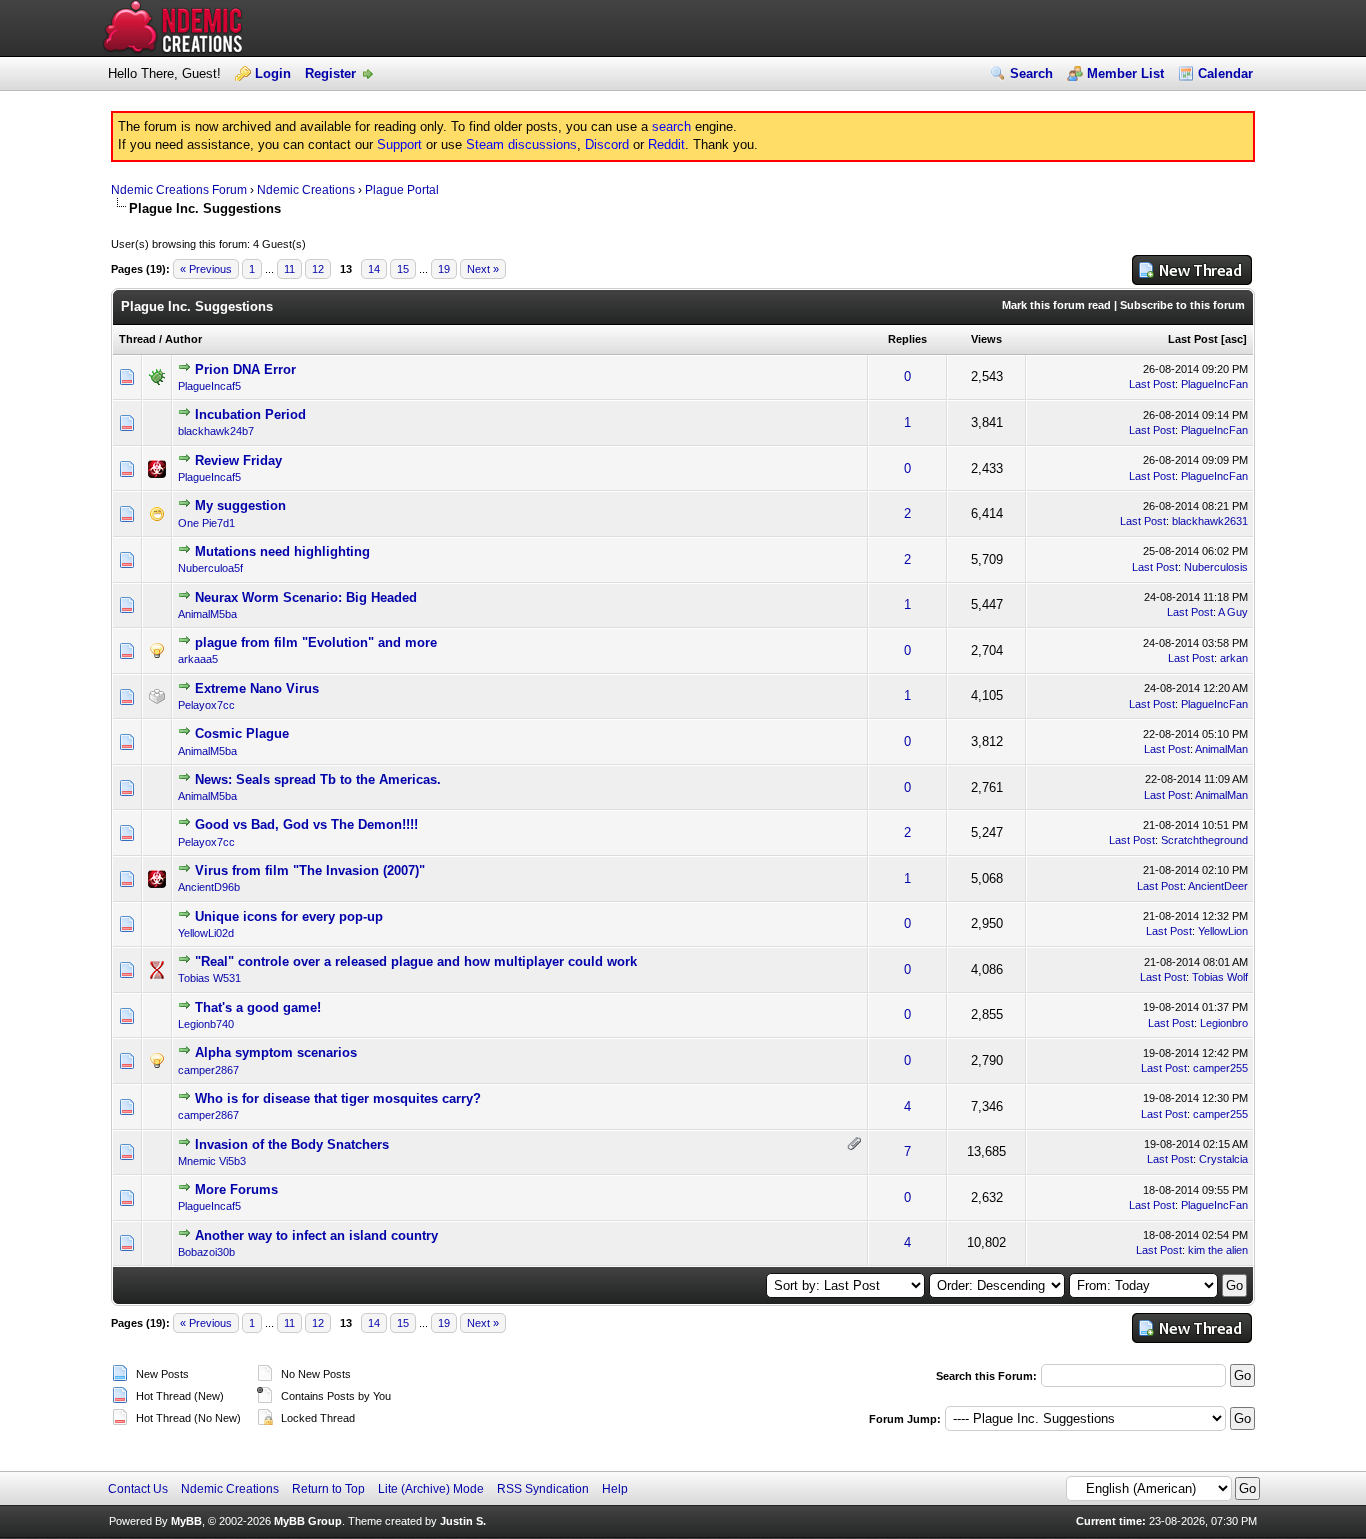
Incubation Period (250, 414)
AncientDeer (1218, 886)
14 (374, 269)
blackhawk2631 (1210, 521)
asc (1234, 339)
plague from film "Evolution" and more (316, 642)
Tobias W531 (209, 978)
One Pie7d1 (206, 523)
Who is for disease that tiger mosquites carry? (338, 1098)
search (671, 126)
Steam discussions (521, 144)
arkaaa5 (198, 659)
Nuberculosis (1216, 567)
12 (318, 269)
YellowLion (1223, 931)
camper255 (1220, 1068)
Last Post (1193, 339)
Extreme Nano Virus (257, 688)
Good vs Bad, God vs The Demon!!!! (306, 824)
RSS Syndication (543, 1489)
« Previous (206, 269)
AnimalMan (1221, 749)
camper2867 (208, 1070)
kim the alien (1218, 1250)
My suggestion (240, 505)
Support (399, 144)
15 (403, 269)
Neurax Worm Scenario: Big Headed (306, 597)
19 (444, 269)
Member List (1125, 73)
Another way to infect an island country (316, 1235)
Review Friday (238, 460)
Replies (907, 339)
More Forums (236, 1189)
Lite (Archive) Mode (431, 1489)
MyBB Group (308, 1521)
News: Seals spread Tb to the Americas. (318, 779)
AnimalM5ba (207, 614)
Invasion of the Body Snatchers (292, 1144)
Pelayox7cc (206, 705)
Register (330, 73)
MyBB (186, 1521)
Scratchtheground (1204, 840)
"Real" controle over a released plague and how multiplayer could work (416, 961)
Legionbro (1224, 1023)
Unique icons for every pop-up (289, 916)
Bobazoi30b (206, 1252)
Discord (607, 144)
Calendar (1225, 73)
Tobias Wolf (1220, 977)
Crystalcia (1223, 1159)
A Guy (1233, 612)
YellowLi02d (206, 933)
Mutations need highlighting (282, 551)
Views (986, 339)
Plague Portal (402, 190)
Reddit (666, 144)
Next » (483, 269)
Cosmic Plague (242, 733)
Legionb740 (206, 1024)
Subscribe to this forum (1182, 305)
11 (289, 269)
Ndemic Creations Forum (179, 190)
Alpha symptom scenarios (276, 1052)
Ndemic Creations (306, 190)
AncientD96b (209, 887)
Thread (137, 339)
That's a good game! (258, 1007)
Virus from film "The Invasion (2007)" (310, 870)
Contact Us (138, 1489)
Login (273, 73)
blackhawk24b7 (216, 431)
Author (183, 339)
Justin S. (463, 1521)
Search (1031, 73)
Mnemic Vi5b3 (212, 1161)
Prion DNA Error (245, 369)
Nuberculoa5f (210, 568)
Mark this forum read (1056, 305)
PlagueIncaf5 (209, 386)
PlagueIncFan (1214, 384)
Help (615, 1489)
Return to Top (328, 1489)
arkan (1234, 658)
